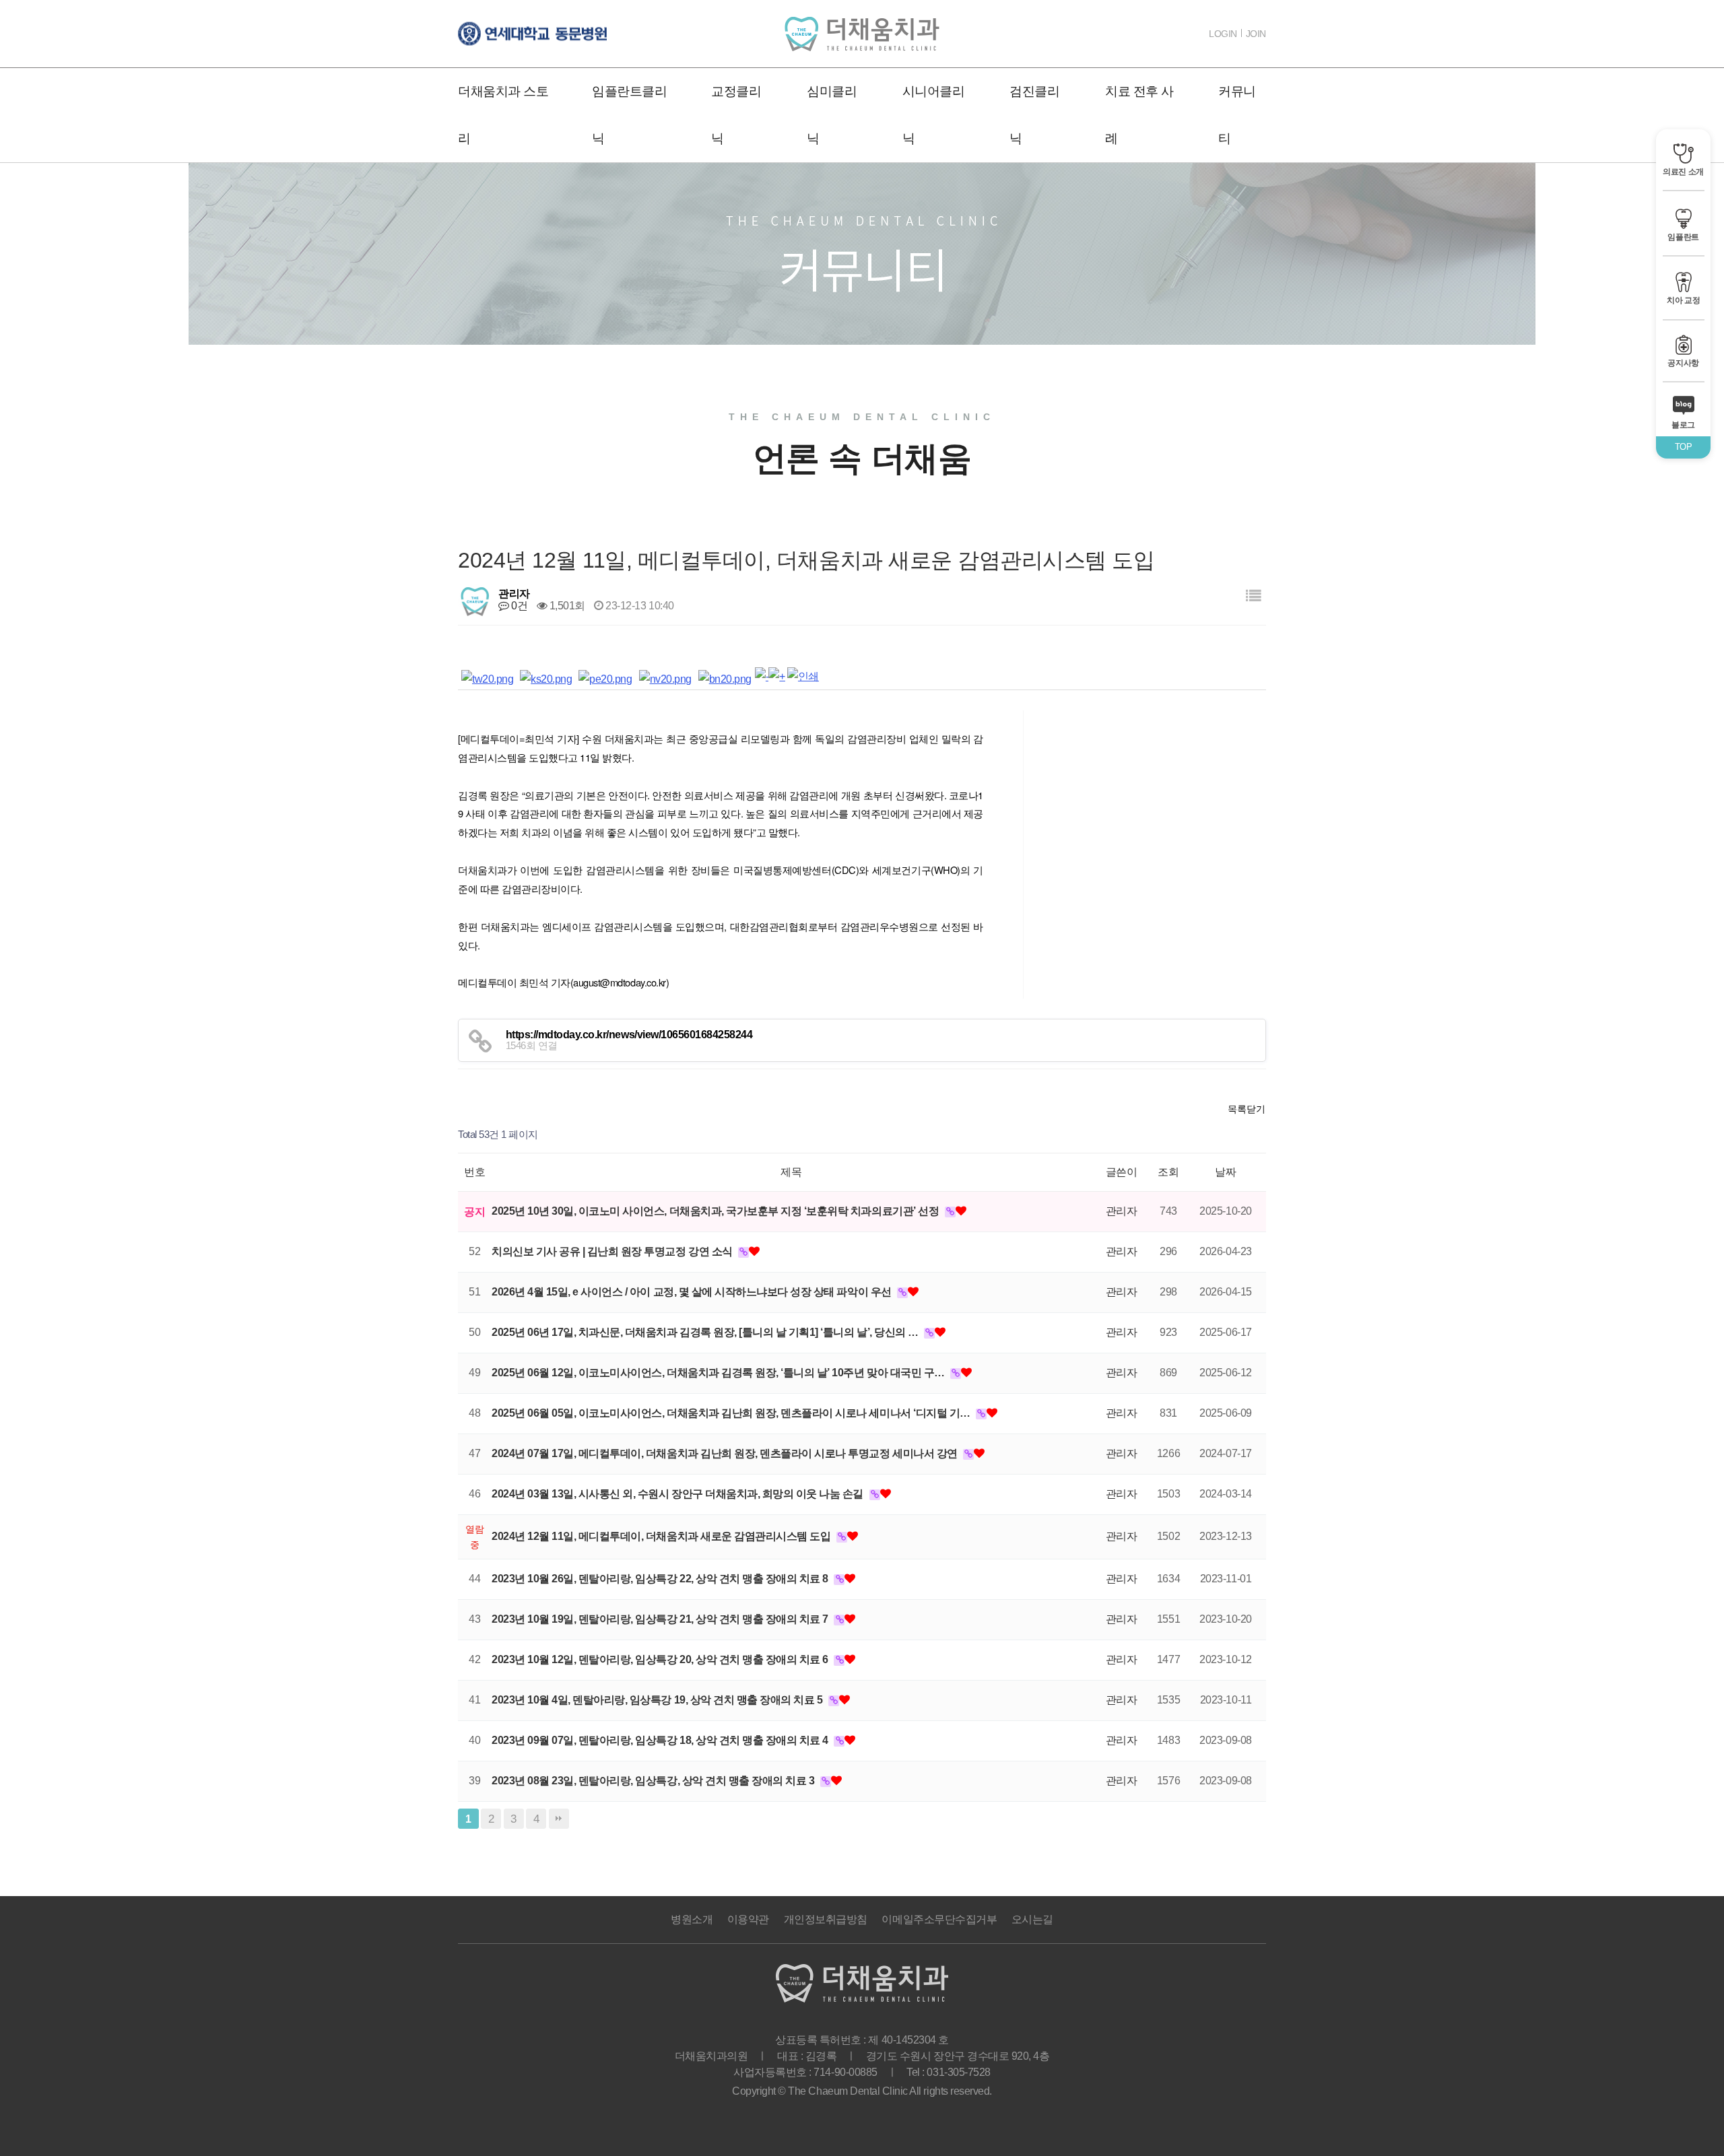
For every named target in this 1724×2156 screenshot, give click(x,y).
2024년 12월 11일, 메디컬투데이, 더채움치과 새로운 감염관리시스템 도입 (662, 1536)
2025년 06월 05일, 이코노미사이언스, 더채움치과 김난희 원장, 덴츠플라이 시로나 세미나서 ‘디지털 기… (732, 1413)
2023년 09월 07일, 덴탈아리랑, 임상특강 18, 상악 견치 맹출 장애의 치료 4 (661, 1740)
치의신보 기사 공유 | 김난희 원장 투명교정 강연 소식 (613, 1251)
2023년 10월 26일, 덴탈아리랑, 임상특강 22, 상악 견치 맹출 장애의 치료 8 (661, 1579)
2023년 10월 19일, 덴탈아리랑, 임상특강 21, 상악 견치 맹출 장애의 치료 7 (661, 1619)
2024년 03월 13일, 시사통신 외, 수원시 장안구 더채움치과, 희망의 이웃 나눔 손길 (679, 1494)
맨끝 (559, 1819)
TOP (1684, 447)
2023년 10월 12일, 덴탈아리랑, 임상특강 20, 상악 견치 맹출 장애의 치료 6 (661, 1659)
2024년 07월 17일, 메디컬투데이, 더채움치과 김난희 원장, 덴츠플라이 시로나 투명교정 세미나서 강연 (726, 1453)
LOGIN (1223, 34)
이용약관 (748, 1919)
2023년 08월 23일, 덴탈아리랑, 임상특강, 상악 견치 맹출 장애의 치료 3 (654, 1781)
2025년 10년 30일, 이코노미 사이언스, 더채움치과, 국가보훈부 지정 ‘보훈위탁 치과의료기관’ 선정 (717, 1211)
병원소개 (692, 1919)
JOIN (1256, 34)
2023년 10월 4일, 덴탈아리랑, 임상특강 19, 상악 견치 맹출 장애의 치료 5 (658, 1700)
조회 (1168, 1172)
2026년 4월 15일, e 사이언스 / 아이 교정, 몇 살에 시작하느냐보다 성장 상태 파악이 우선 (693, 1292)
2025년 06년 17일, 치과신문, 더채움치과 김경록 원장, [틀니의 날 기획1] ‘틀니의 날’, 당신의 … (706, 1332)
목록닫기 (1247, 1109)
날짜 (1225, 1172)
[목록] (1253, 596)
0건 (518, 606)
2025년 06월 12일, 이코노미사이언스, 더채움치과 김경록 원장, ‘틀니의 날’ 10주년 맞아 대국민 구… (719, 1373)
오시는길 (1032, 1919)
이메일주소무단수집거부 (939, 1919)
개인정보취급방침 (826, 1919)
